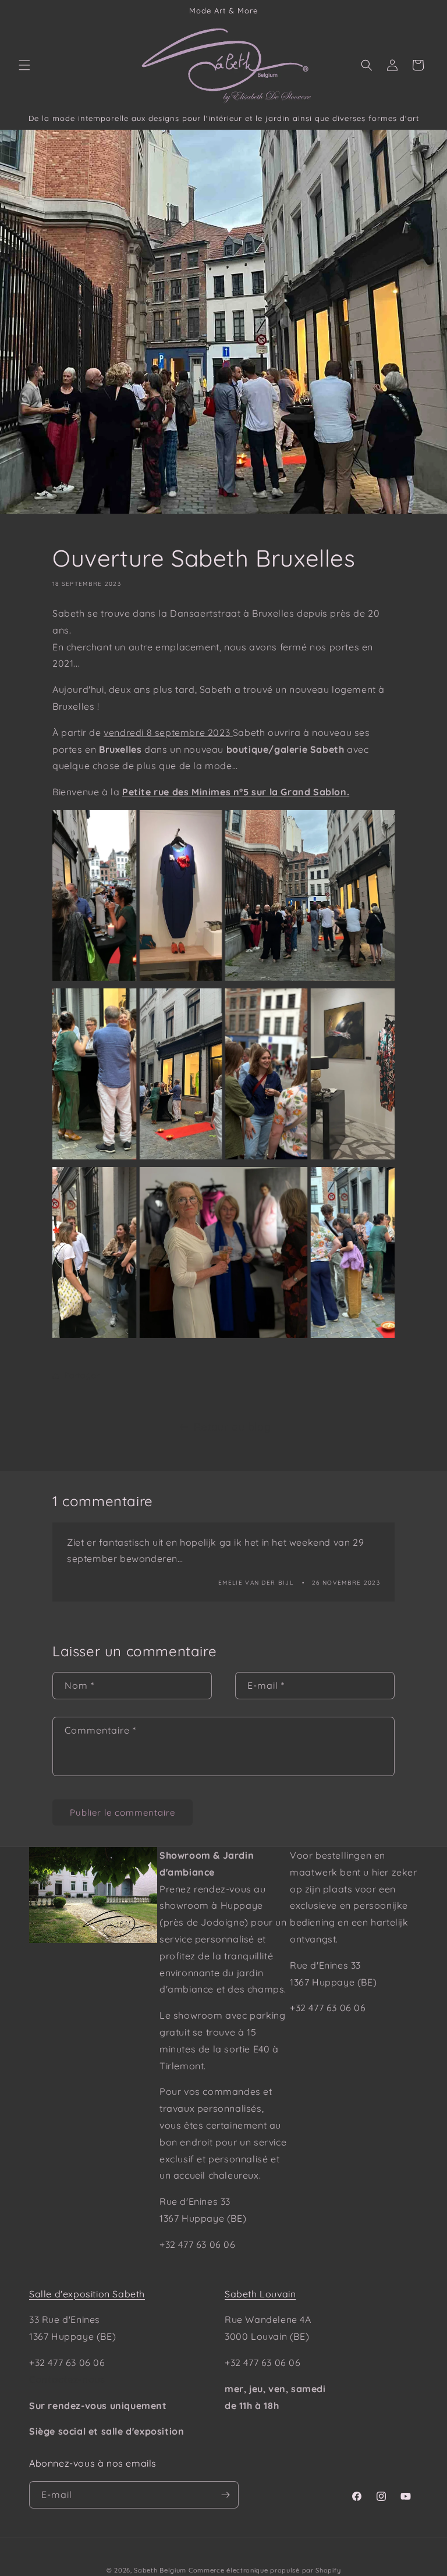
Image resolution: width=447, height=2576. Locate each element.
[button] (24, 65)
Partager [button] (82, 1375)
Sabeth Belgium (160, 2570)
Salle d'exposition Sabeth (87, 2294)
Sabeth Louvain (260, 2294)
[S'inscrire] (225, 2495)
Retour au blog (232, 1427)
